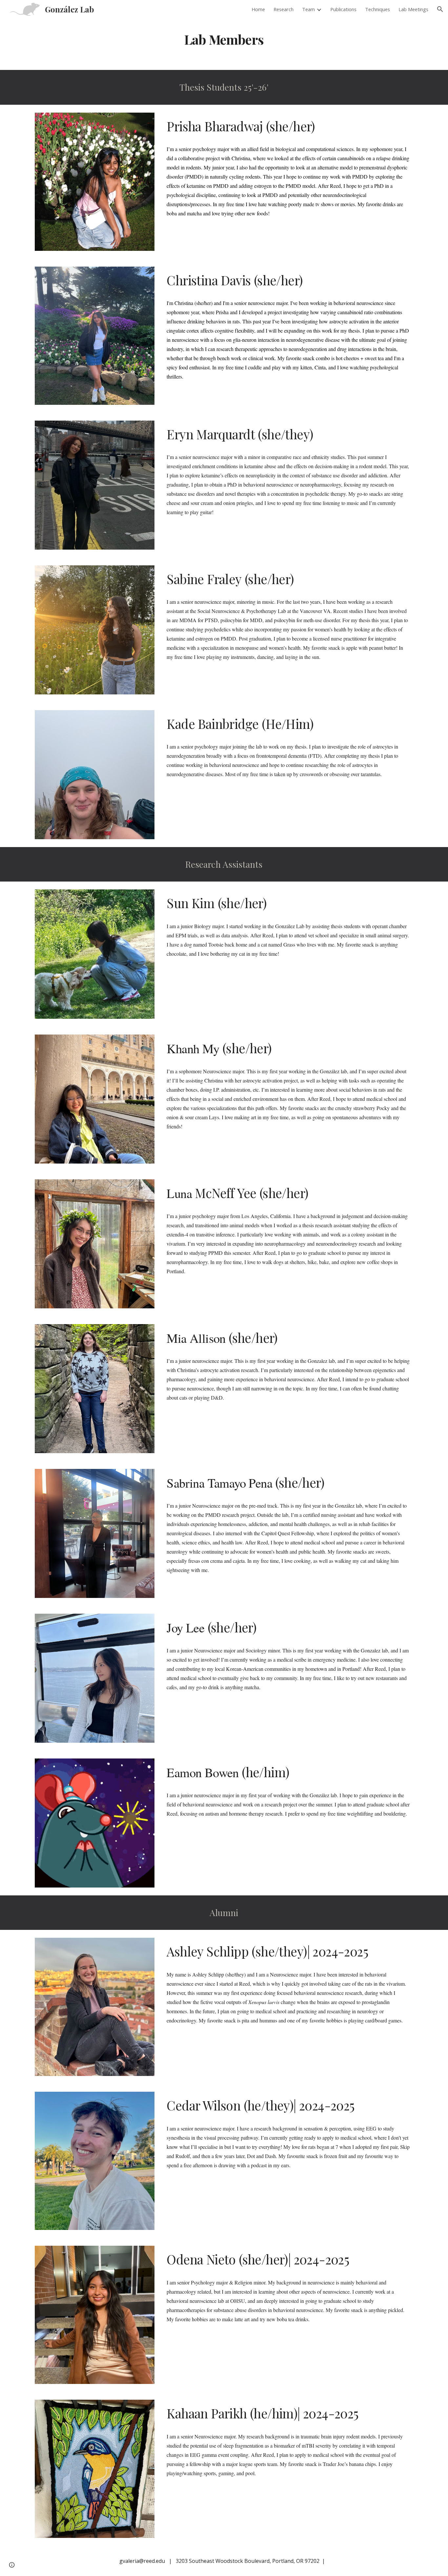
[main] (224, 37)
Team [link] (308, 9)
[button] (440, 9)
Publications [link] (343, 9)
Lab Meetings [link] (413, 9)
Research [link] (284, 9)
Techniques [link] (377, 9)
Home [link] (258, 9)
